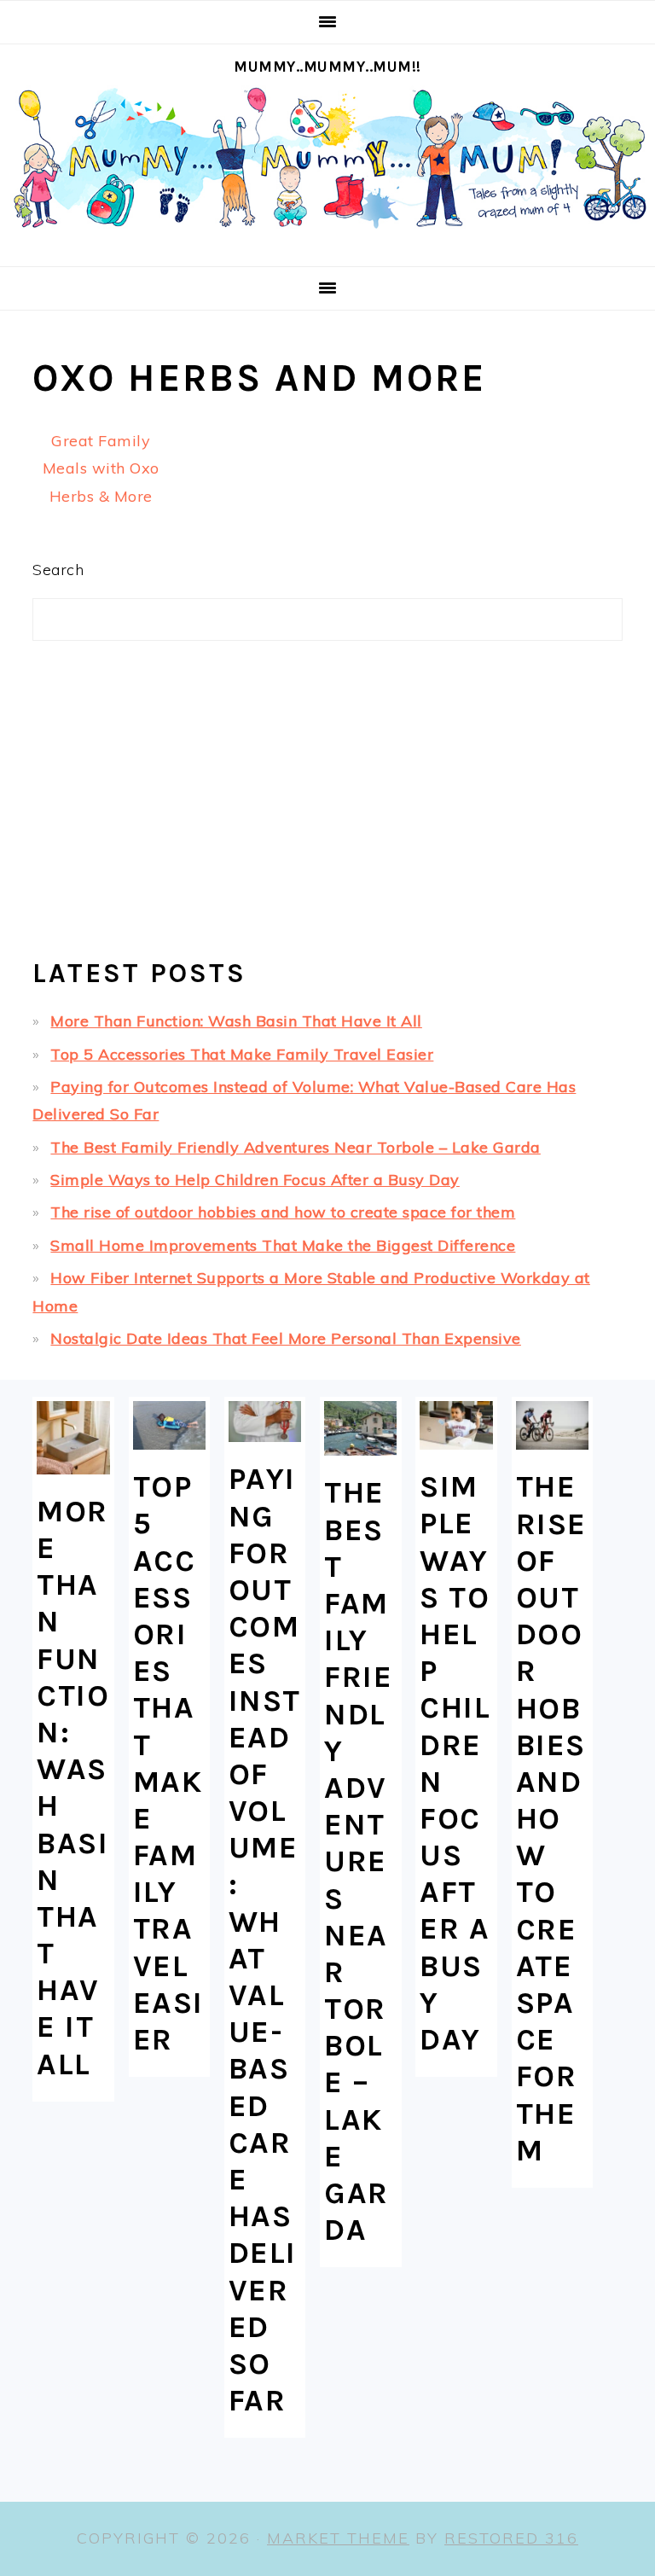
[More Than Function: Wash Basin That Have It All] (73, 1437)
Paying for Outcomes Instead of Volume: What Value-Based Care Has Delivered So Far (265, 1939)
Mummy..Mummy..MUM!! (327, 67)
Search (58, 570)
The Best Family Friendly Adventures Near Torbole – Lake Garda (296, 1147)
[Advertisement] (327, 806)
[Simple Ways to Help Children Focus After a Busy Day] (456, 1425)
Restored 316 (511, 2538)
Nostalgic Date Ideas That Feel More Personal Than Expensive (286, 1338)
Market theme (338, 2538)
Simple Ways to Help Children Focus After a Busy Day (255, 1180)
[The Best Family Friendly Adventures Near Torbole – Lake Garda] (360, 1428)
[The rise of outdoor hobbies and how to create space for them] (552, 1425)
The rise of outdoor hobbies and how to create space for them (283, 1212)
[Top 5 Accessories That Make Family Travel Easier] (169, 1425)
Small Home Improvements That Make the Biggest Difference (283, 1245)
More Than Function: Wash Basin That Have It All (236, 1021)
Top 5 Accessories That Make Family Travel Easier (242, 1054)
